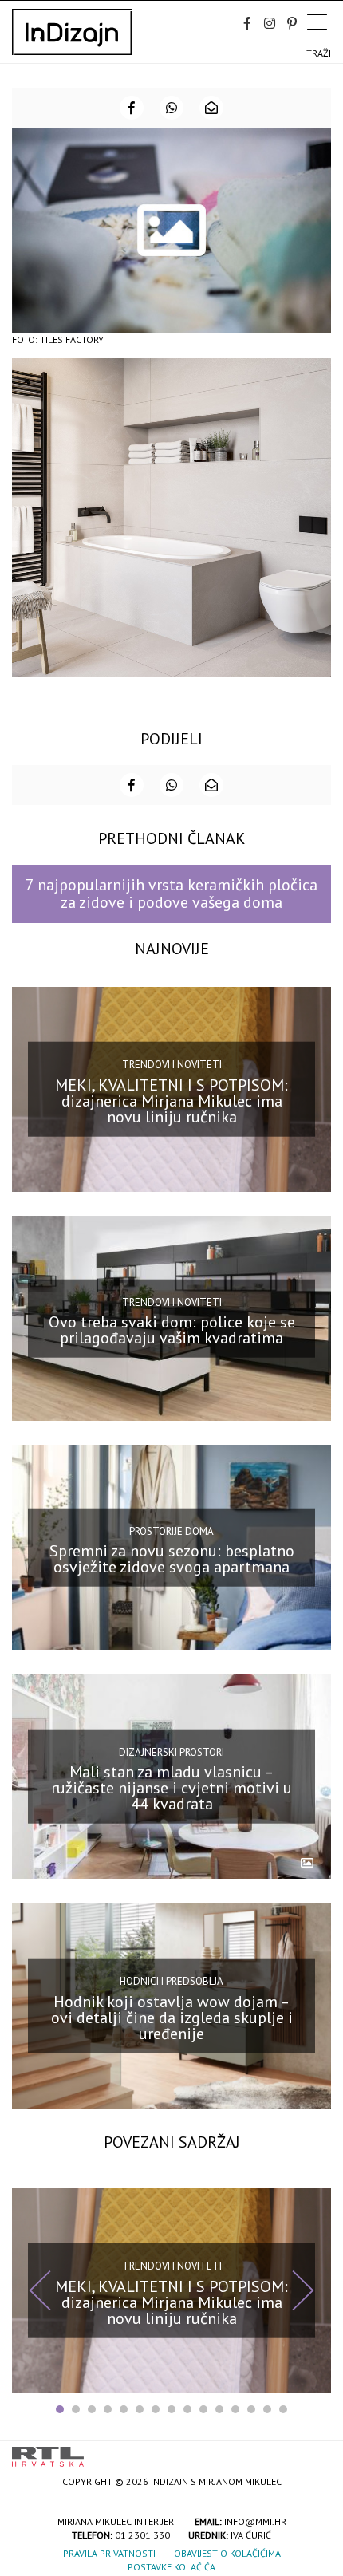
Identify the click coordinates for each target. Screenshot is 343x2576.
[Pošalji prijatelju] (211, 108)
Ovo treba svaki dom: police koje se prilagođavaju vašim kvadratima (172, 1330)
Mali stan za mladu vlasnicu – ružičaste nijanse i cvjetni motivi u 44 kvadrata (171, 1788)
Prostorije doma (171, 1531)
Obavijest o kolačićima (227, 2553)
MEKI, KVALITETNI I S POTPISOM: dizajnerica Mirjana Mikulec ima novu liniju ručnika (171, 1101)
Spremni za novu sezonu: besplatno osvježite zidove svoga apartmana (172, 1559)
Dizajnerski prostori (171, 1752)
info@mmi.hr (255, 2521)
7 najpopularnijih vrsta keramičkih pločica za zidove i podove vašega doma (171, 893)
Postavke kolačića (171, 2567)
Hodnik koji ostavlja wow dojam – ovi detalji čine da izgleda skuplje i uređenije (172, 2017)
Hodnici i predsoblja (171, 1981)
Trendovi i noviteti (172, 1065)
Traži (319, 53)
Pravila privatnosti (109, 2553)
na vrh (315, 2451)
